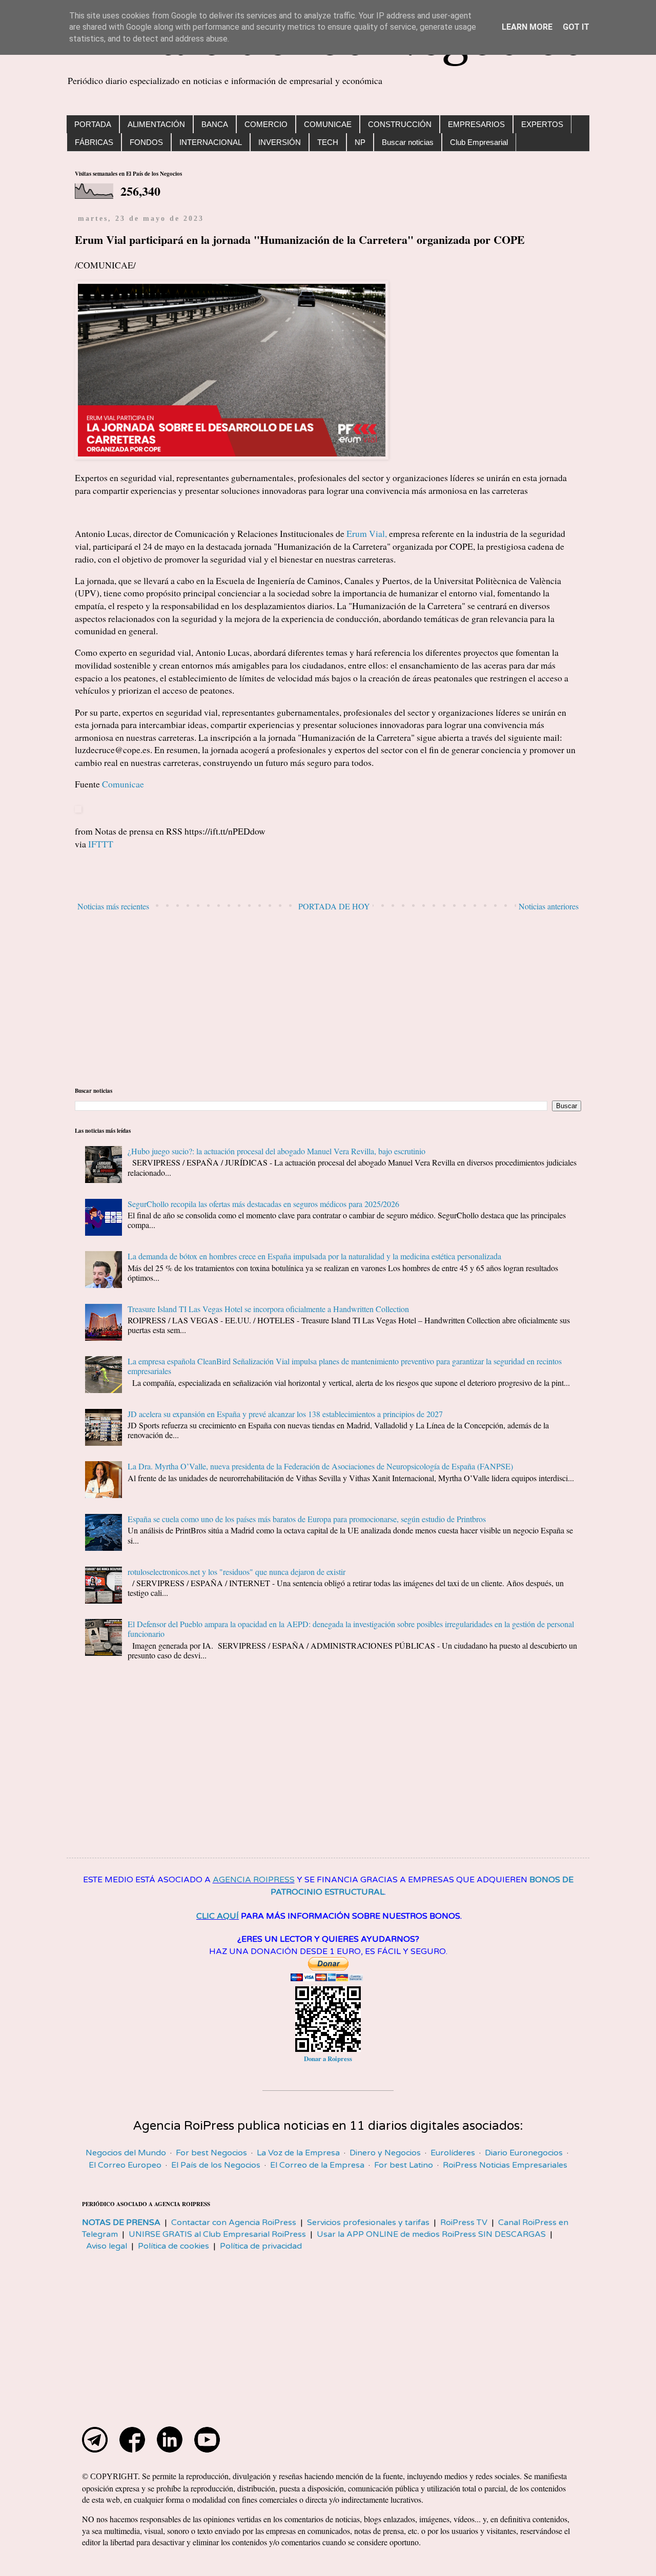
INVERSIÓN (280, 142)
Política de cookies (173, 2246)
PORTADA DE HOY (334, 906)
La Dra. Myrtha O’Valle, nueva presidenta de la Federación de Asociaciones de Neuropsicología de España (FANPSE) (320, 1466)
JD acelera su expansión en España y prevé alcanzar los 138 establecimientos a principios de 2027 (285, 1414)
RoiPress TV (464, 2222)
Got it (576, 27)
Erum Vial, (367, 533)
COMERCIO (266, 124)
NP (360, 142)
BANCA (215, 124)
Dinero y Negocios (385, 2153)
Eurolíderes (453, 2153)
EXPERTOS (542, 124)
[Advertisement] (328, 1000)
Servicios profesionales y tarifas (368, 2222)
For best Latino (404, 2165)
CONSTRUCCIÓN (400, 124)
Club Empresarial (479, 142)
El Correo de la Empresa (317, 2165)
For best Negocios (211, 2153)
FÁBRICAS (94, 142)
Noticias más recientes (113, 906)
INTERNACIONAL (211, 142)
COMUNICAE (328, 124)
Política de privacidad (261, 2246)
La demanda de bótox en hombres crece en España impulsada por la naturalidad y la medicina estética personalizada (314, 1256)
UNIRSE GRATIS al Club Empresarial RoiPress (217, 2234)
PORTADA (93, 124)
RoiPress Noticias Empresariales (505, 2165)
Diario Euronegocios (524, 2153)
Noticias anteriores (549, 906)
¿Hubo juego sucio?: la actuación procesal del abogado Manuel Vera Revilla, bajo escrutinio (276, 1151)
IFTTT (101, 844)
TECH (328, 142)
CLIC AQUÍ (218, 1916)
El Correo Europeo (125, 2165)
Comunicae (123, 784)
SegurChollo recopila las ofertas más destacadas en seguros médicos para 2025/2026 (263, 1204)
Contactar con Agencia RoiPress (234, 2222)
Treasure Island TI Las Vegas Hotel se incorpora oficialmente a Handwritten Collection (268, 1309)
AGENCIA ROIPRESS (254, 1880)
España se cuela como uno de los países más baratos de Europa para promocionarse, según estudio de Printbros (307, 1519)
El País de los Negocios (216, 2165)
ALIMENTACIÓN (156, 124)
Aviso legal (107, 2246)
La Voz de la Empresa (298, 2153)
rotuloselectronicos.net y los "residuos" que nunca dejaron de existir (237, 1572)
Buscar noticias (408, 142)
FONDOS (146, 142)
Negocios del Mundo (126, 2153)
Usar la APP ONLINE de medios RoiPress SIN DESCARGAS (431, 2234)
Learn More (527, 27)
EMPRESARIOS (476, 124)
